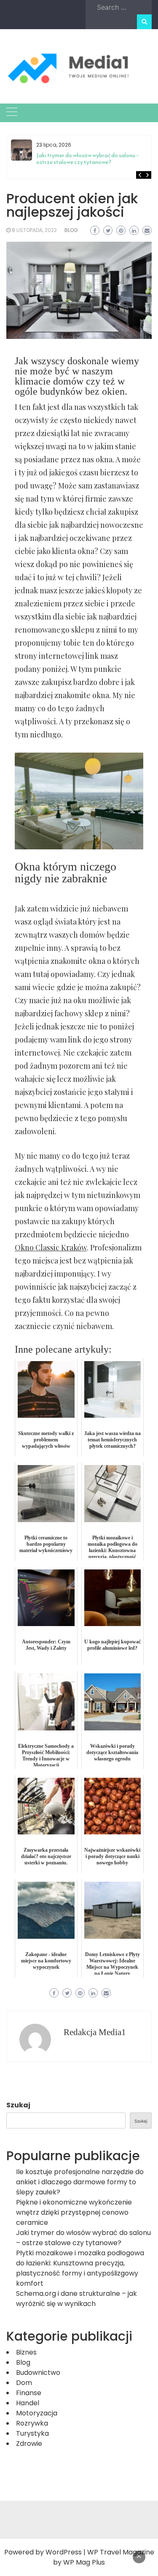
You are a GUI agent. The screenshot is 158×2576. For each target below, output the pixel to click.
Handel (28, 2403)
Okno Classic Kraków (51, 1247)
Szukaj (18, 2105)
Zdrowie (29, 2444)
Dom (24, 2383)
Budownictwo (38, 2373)
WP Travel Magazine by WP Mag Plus (104, 2557)
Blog (71, 230)
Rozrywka (32, 2423)
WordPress (64, 2552)
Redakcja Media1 (95, 2032)
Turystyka (32, 2433)
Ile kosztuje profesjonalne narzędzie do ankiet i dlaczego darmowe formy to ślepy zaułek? (80, 2182)
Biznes (26, 2352)
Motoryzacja (37, 2413)
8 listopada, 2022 (34, 230)
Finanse (29, 2393)
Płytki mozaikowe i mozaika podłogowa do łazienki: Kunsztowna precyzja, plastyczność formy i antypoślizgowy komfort (80, 2268)
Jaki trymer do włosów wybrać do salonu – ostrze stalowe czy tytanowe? (88, 159)
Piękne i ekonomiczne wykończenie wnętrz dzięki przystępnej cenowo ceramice (74, 2212)
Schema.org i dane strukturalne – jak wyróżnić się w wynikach (76, 2299)
